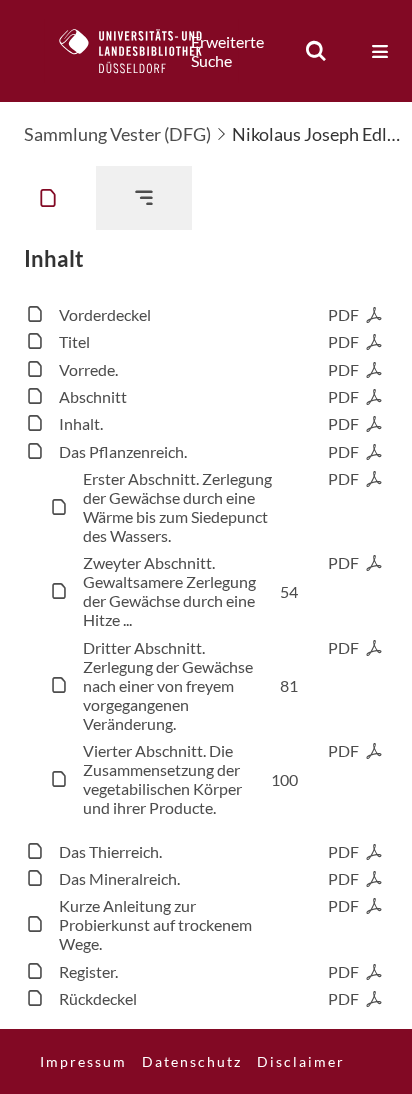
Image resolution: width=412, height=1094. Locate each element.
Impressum (83, 1061)
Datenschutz (192, 1061)
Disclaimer (301, 1061)
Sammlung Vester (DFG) (117, 134)
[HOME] (141, 51)
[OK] (316, 51)
